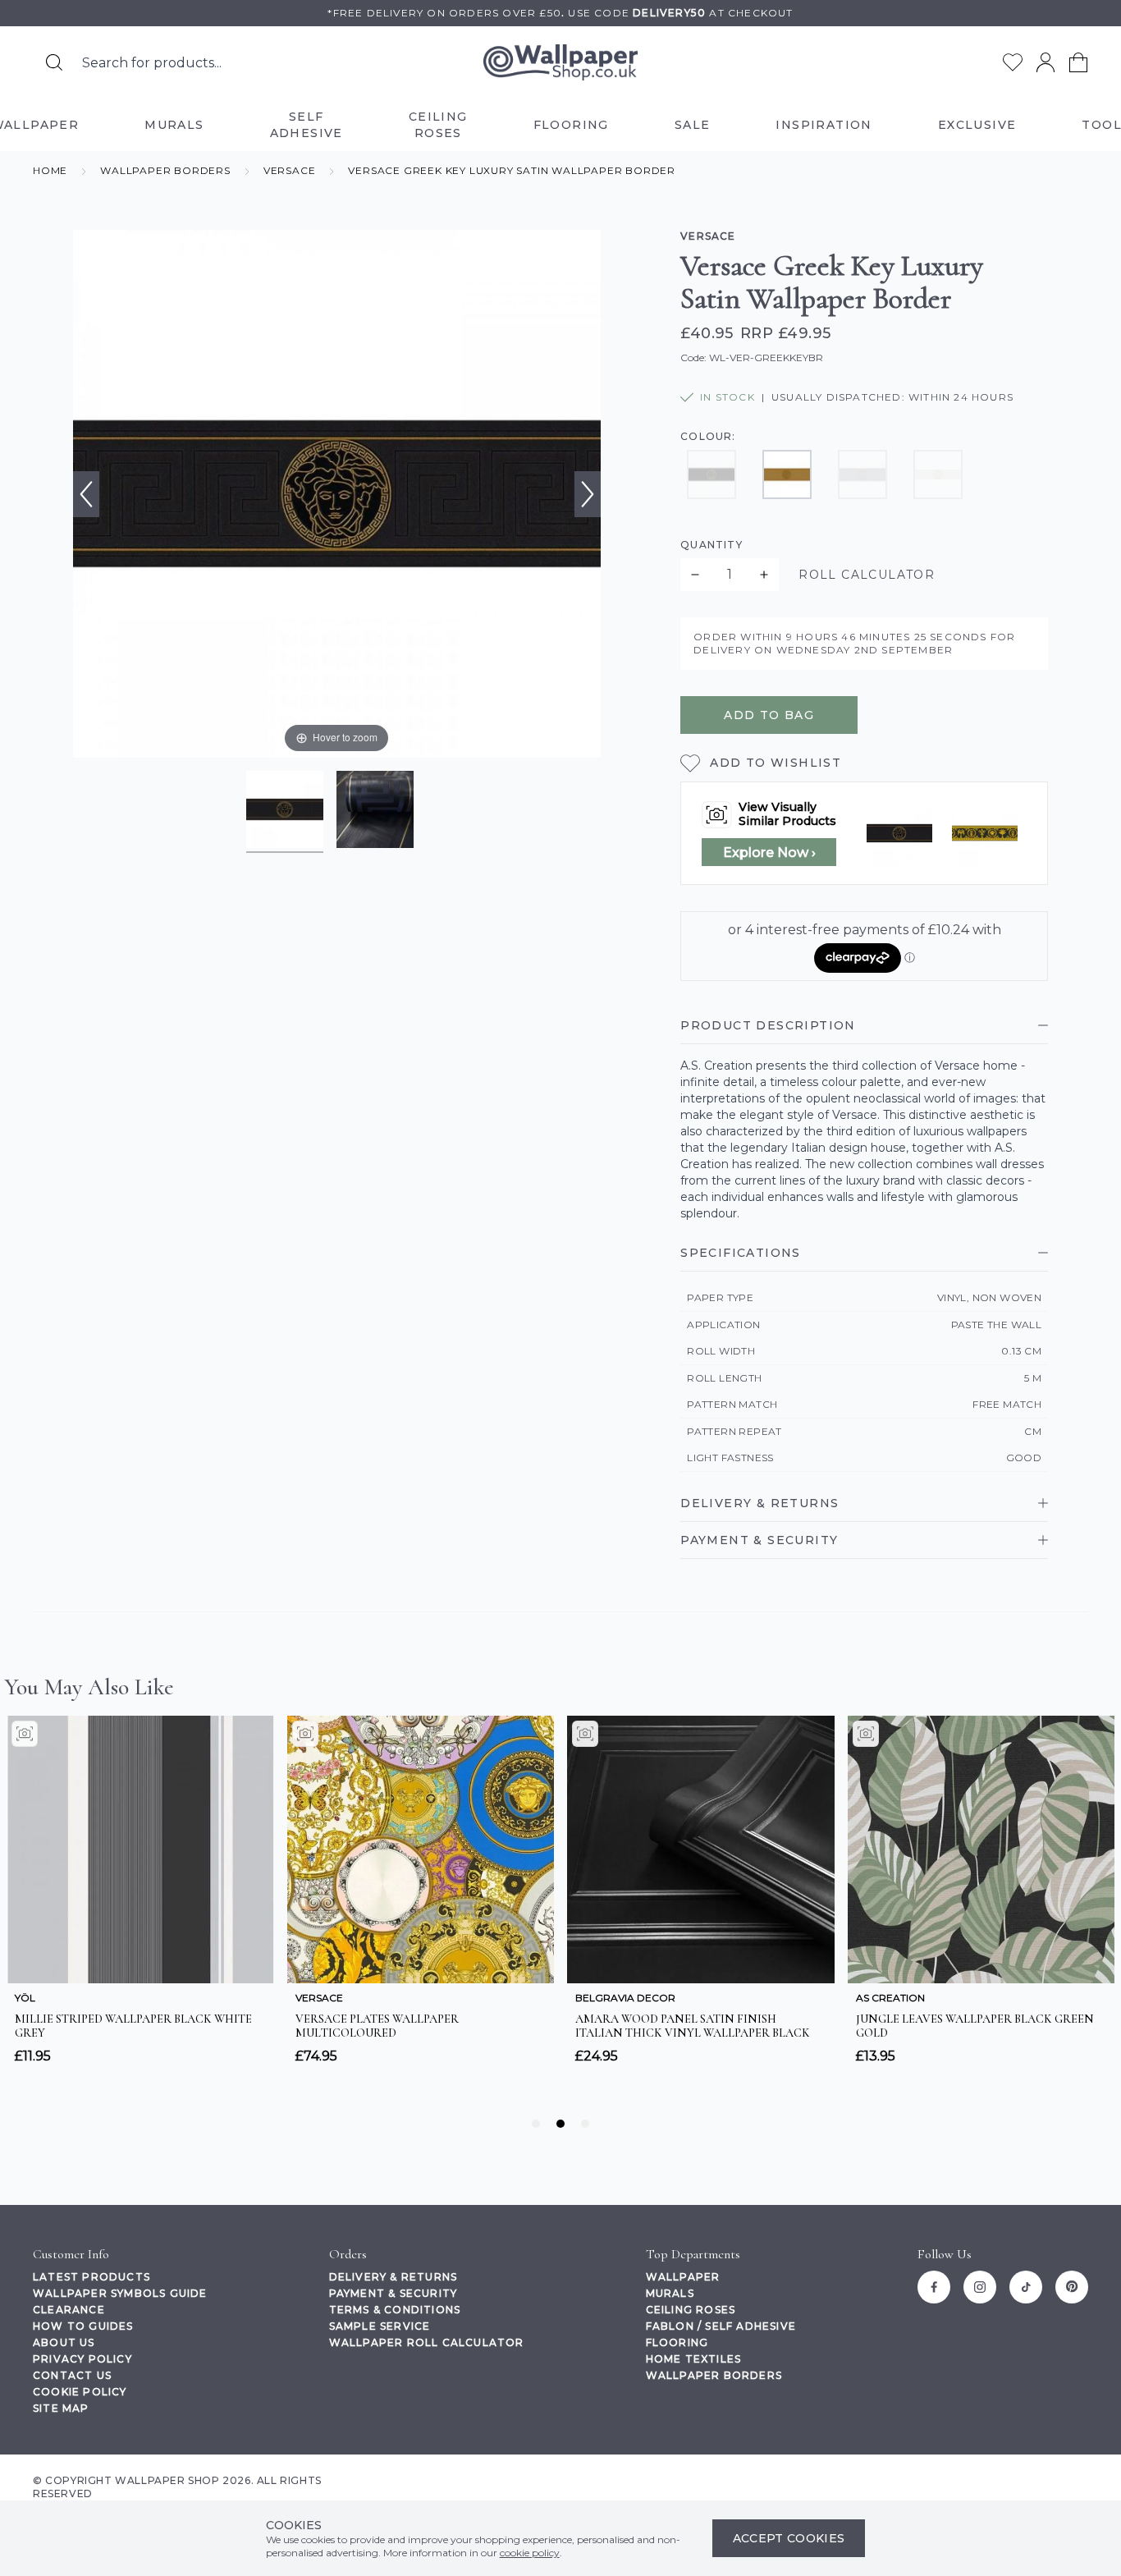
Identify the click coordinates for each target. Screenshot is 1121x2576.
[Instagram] (980, 2287)
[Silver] (862, 474)
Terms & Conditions (395, 2310)
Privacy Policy (82, 2359)
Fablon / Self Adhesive (721, 2326)
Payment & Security (393, 2293)
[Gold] (787, 474)
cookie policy (530, 2553)
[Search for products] (54, 62)
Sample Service (380, 2326)
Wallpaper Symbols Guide (120, 2293)
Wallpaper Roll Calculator (427, 2342)
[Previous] (86, 494)
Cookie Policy (80, 2392)
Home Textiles (694, 2359)
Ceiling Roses (691, 2310)
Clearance (69, 2310)
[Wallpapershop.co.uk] (560, 63)
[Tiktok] (1026, 2287)
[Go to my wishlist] (1013, 62)
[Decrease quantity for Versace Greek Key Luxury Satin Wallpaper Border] (695, 575)
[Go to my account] (1046, 62)
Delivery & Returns (393, 2277)
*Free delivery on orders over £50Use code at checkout (560, 13)
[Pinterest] (1072, 2287)
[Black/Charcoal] (711, 474)
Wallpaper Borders (714, 2375)
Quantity (711, 545)
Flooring (677, 2342)
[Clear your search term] (369, 62)
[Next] (588, 494)
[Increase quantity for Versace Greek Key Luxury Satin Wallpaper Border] (764, 575)
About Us (64, 2342)
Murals (670, 2293)
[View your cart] (1078, 62)
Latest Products (92, 2277)
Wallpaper (683, 2277)
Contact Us (72, 2375)
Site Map (61, 2408)
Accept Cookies (789, 2538)
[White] (938, 474)
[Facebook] (934, 2287)
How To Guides (83, 2326)
